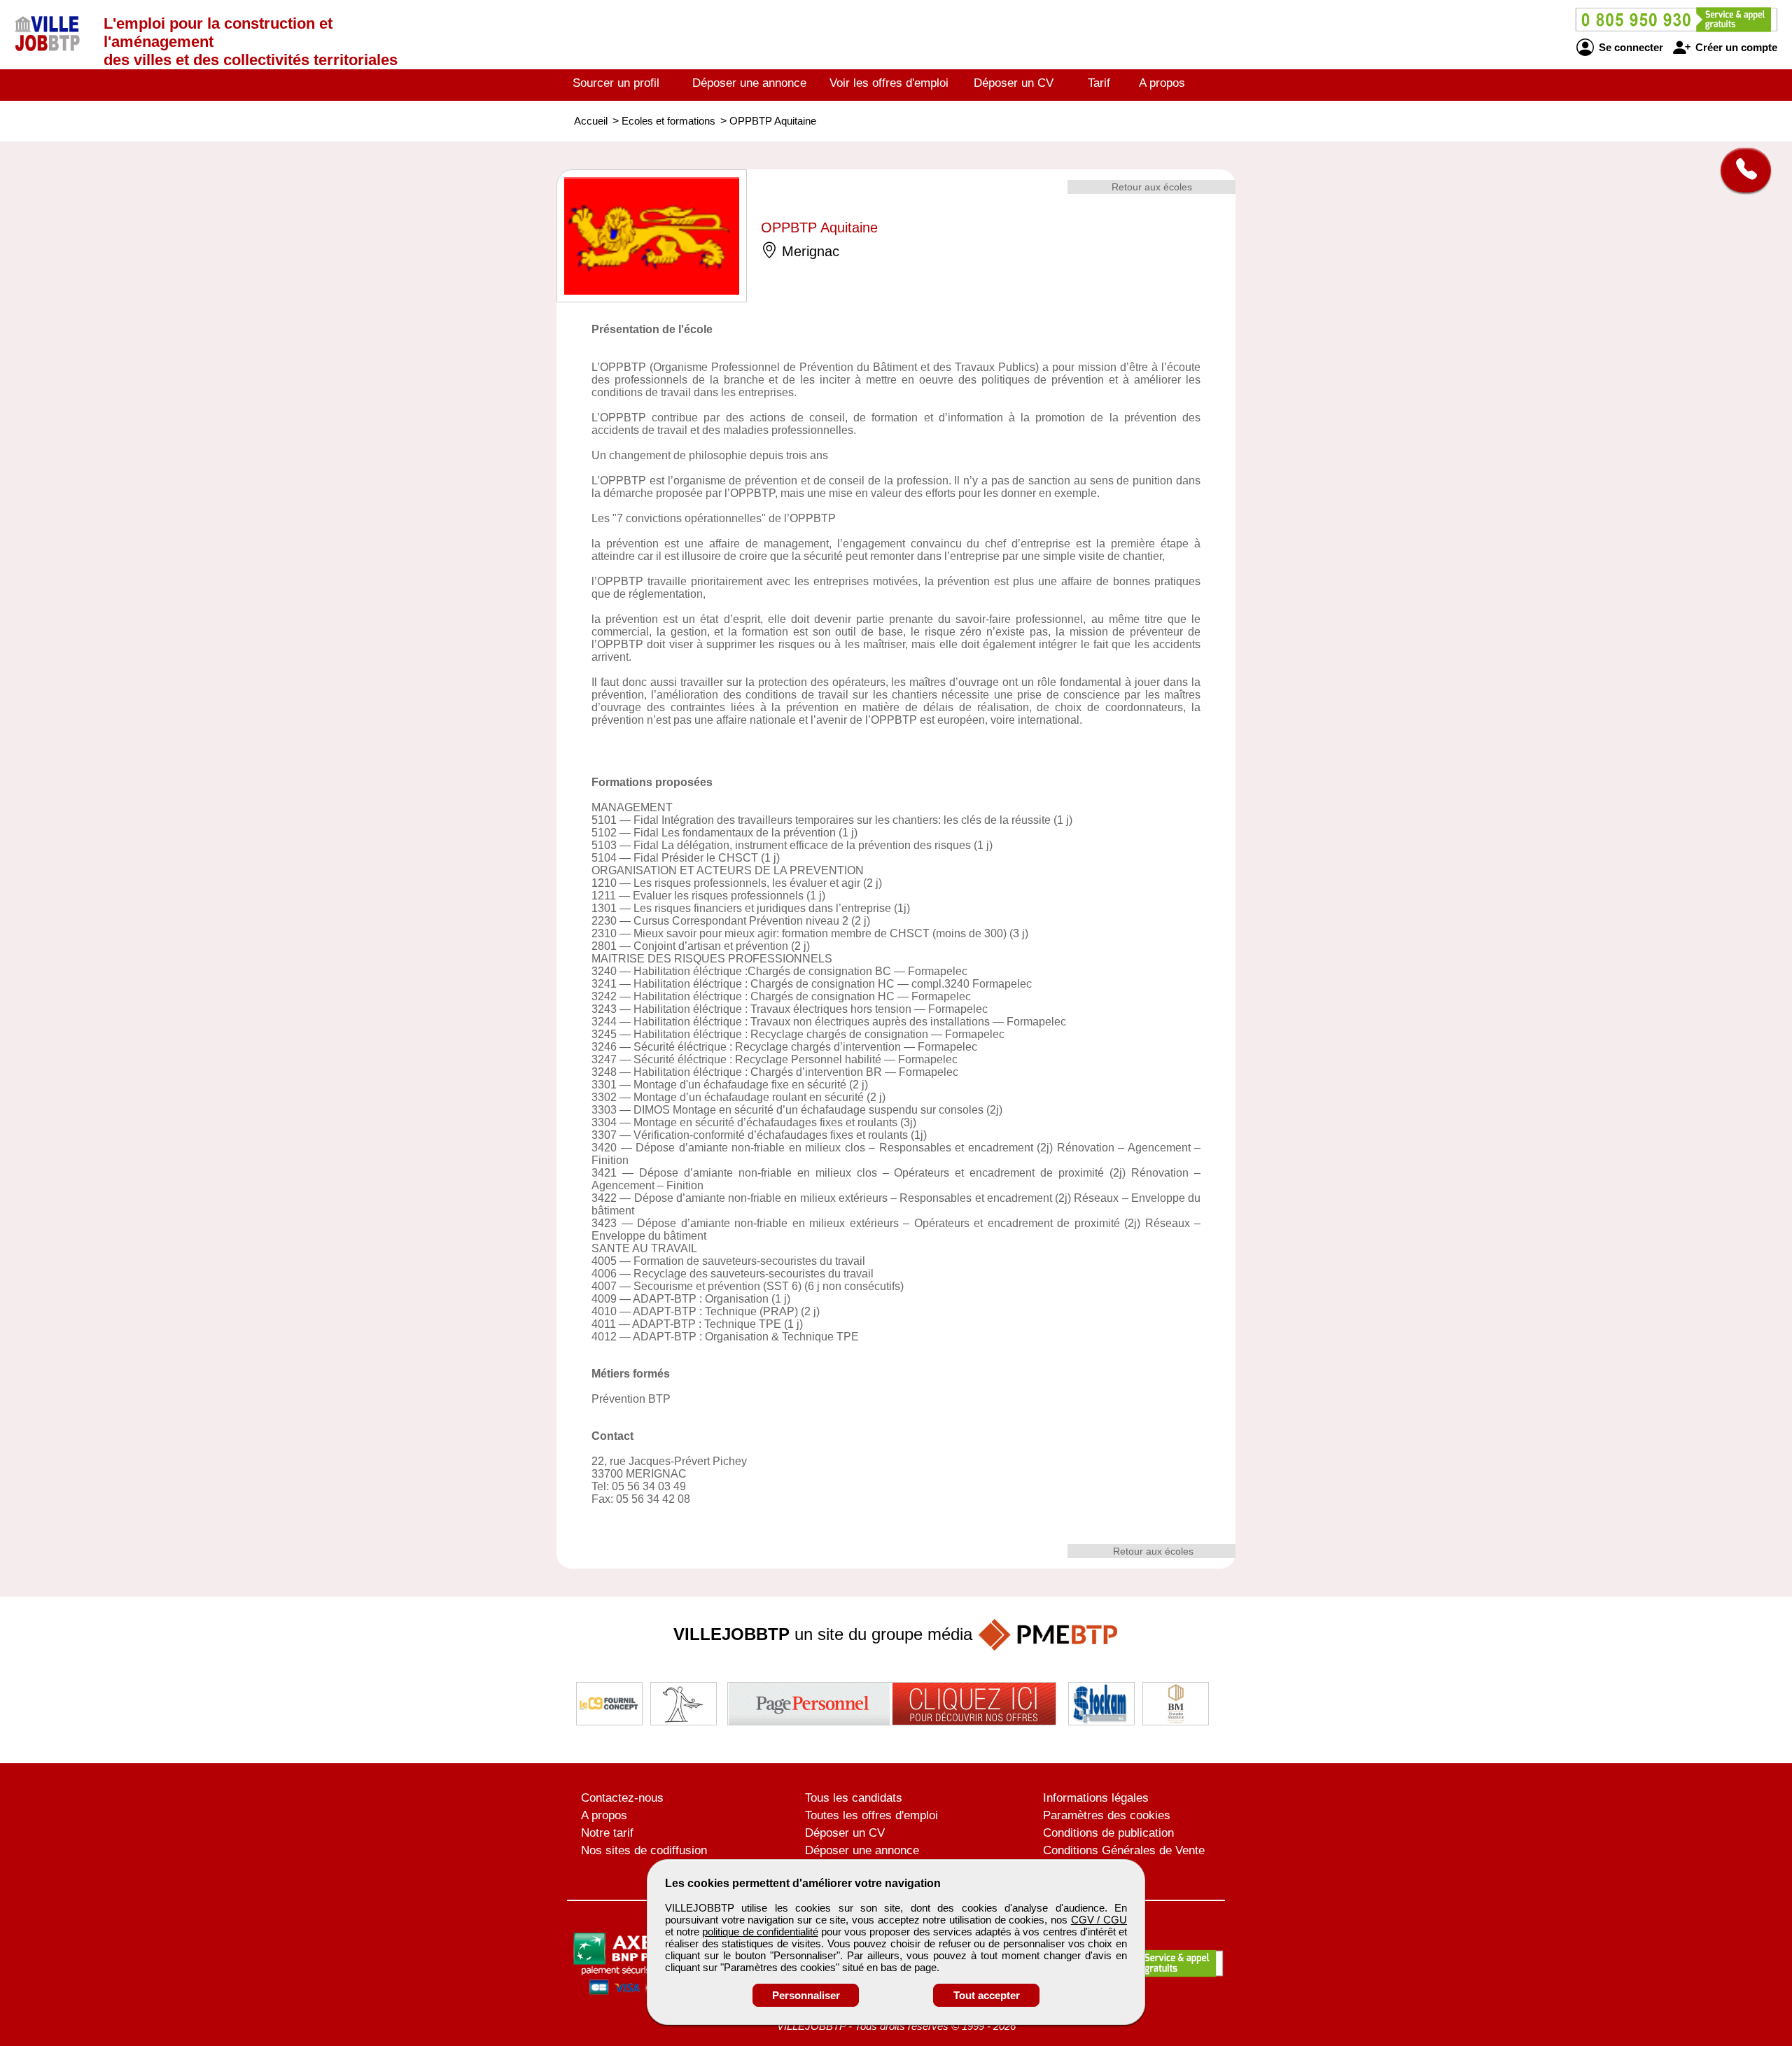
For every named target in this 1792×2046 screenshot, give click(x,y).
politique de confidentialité (760, 1932)
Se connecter (1630, 47)
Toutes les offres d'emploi (871, 1815)
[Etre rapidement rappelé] (1741, 170)
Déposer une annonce (749, 83)
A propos (1162, 83)
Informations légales (1096, 1798)
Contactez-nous (622, 1798)
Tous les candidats (854, 1798)
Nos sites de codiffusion (644, 1850)
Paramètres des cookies (1107, 1815)
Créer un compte (1735, 47)
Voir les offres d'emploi (889, 83)
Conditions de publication (1108, 1833)
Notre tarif (607, 1833)
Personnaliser (806, 1995)
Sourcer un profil (616, 83)
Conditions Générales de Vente (1124, 1850)
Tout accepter (987, 1995)
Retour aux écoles (1152, 187)
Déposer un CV (1014, 83)
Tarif (1099, 83)
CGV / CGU (1099, 1920)
